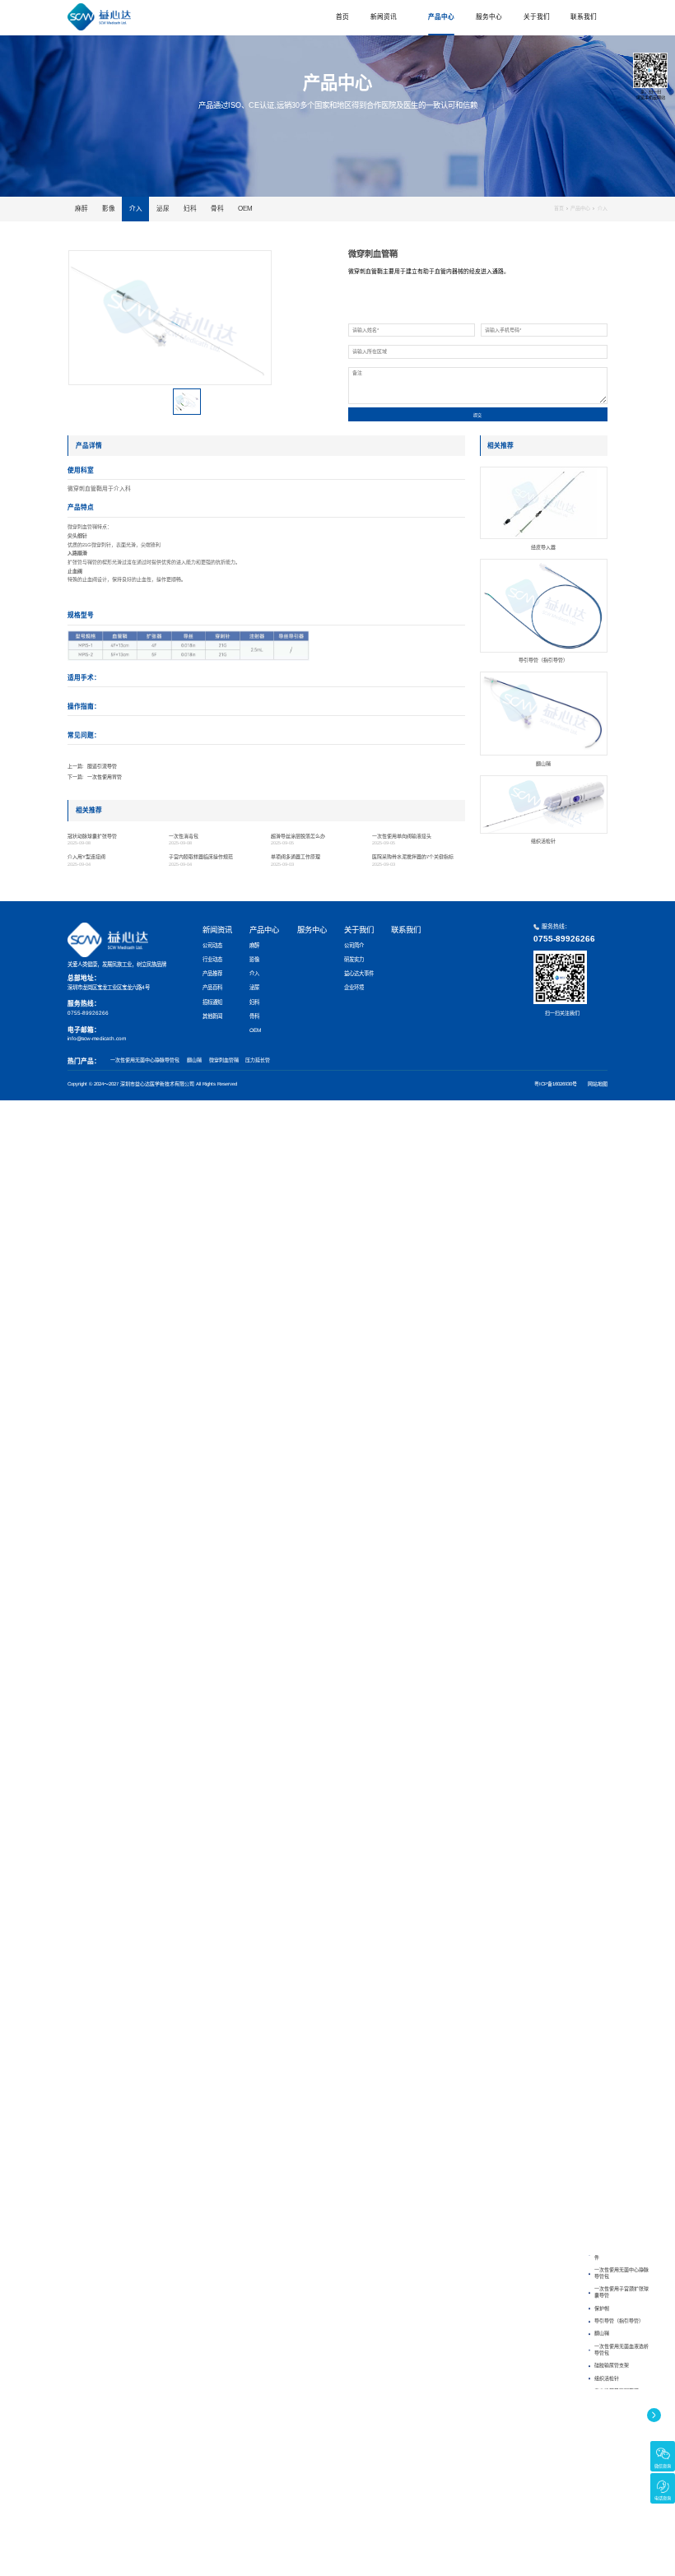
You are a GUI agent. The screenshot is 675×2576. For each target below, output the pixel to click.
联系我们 (584, 17)
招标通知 (212, 1002)
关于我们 (537, 17)
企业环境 (354, 987)
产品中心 (441, 17)
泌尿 (163, 209)
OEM (245, 209)
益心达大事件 (359, 973)
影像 (109, 209)
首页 (342, 17)
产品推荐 (212, 973)
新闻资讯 (384, 17)
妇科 (190, 209)
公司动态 (212, 945)
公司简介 (354, 945)
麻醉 (81, 209)
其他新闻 (212, 1016)
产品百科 (212, 987)
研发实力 (354, 959)
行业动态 (212, 959)
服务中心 (489, 17)
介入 (136, 209)
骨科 (217, 209)
